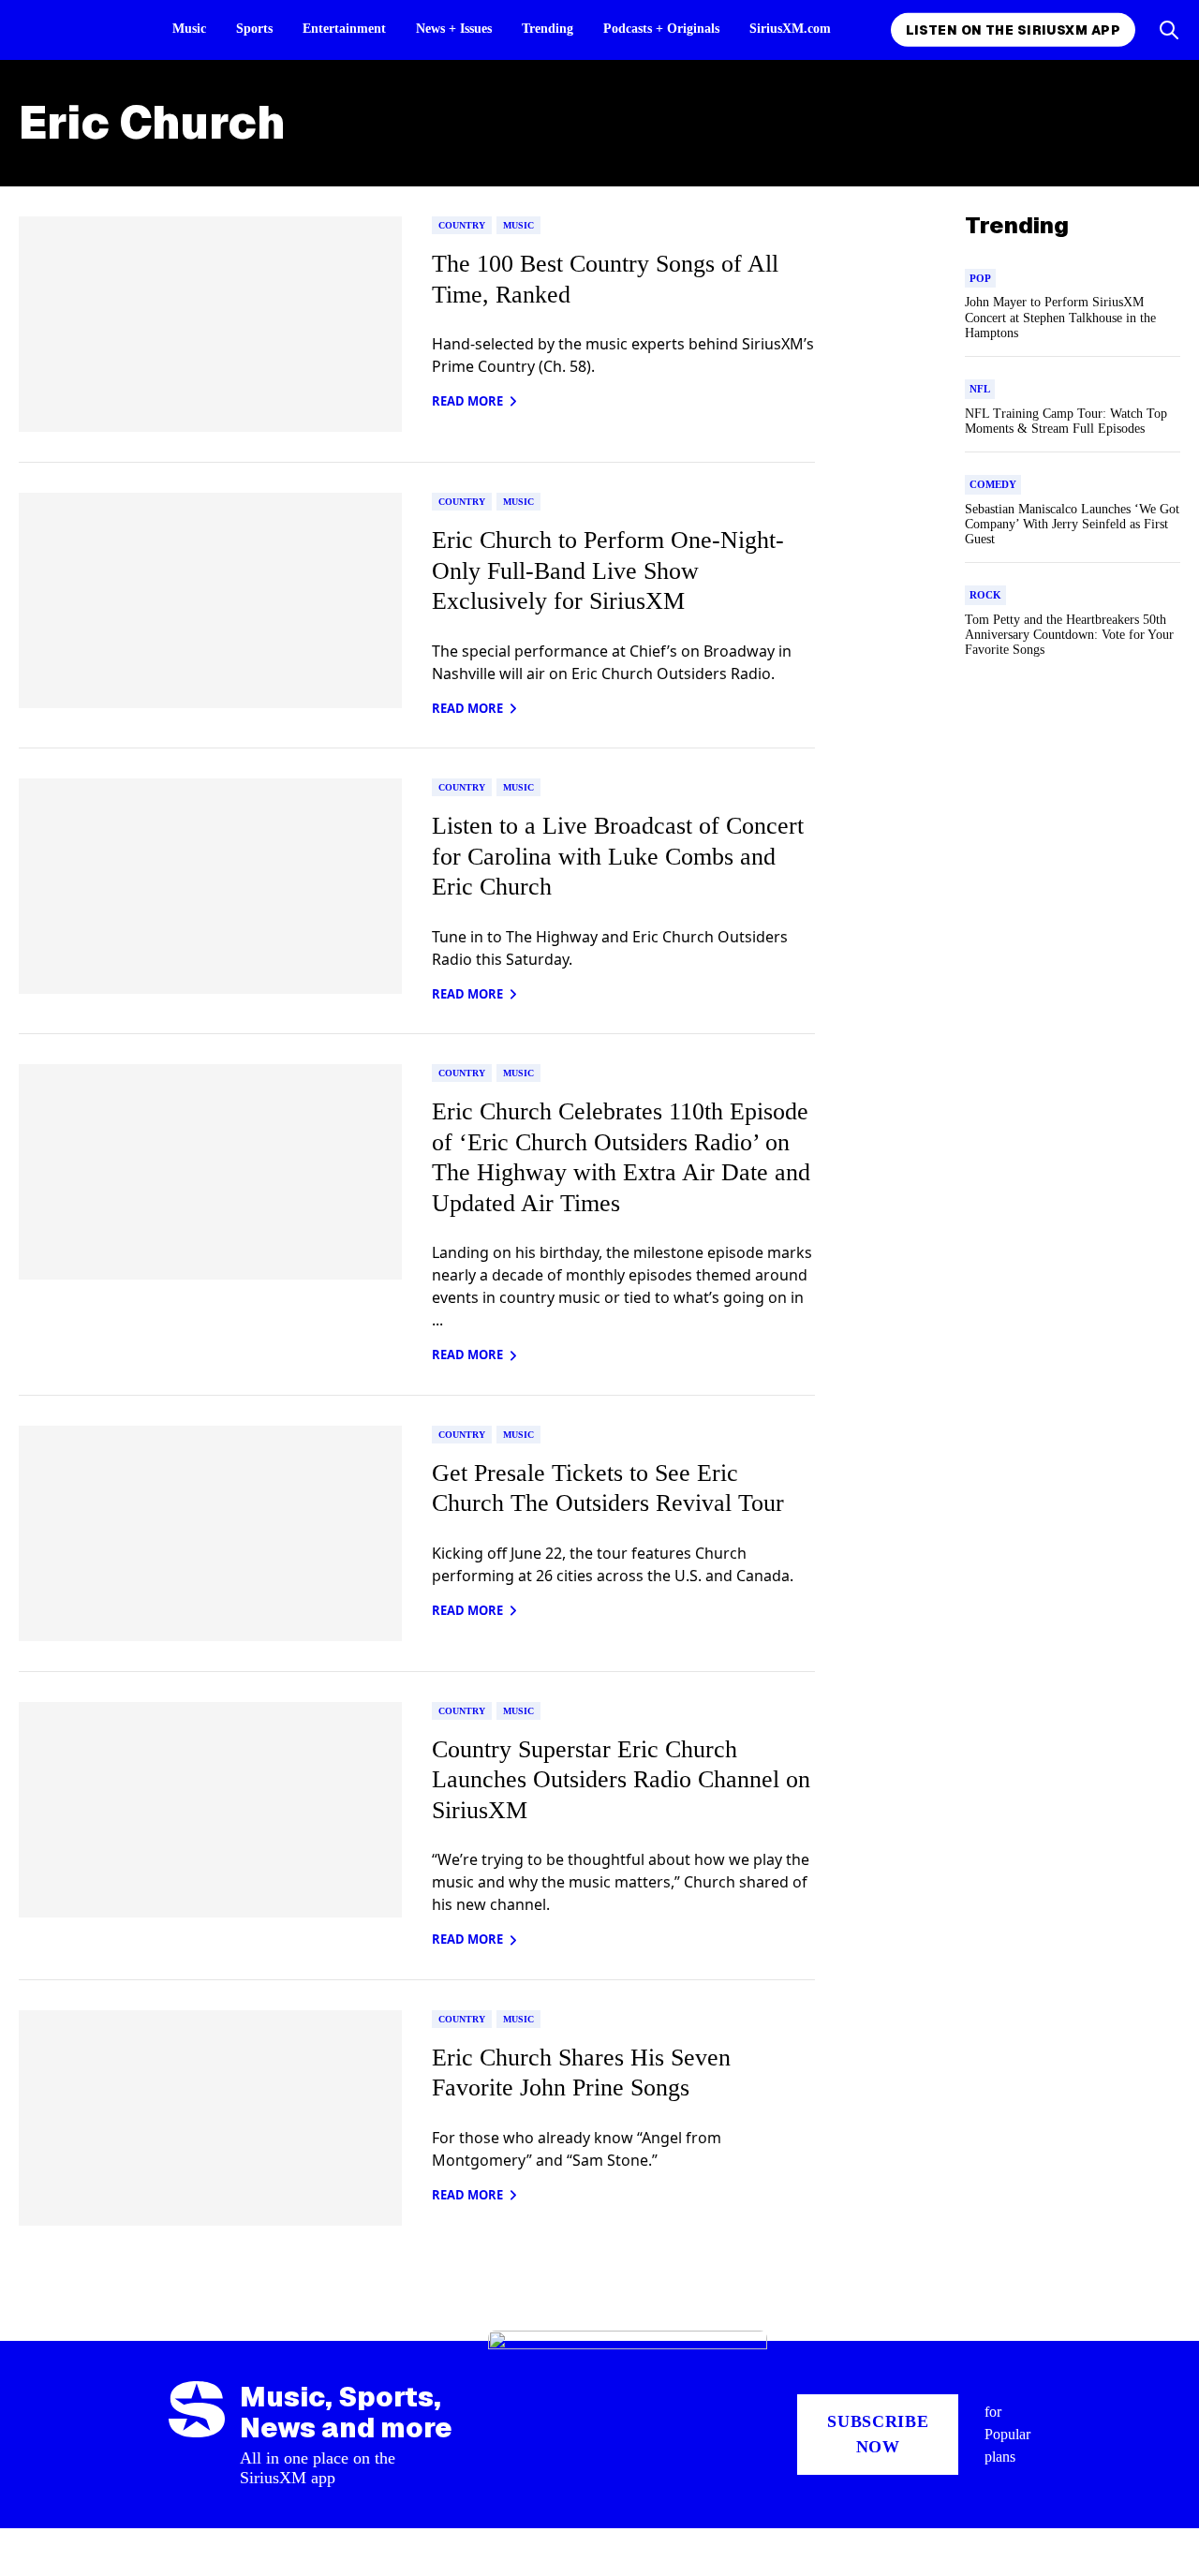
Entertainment (344, 29)
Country (462, 225)
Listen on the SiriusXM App (1013, 30)
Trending (548, 29)
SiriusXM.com (790, 29)
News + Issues (454, 29)
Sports (254, 29)
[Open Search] (1169, 30)
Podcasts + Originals (661, 29)
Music (189, 29)
